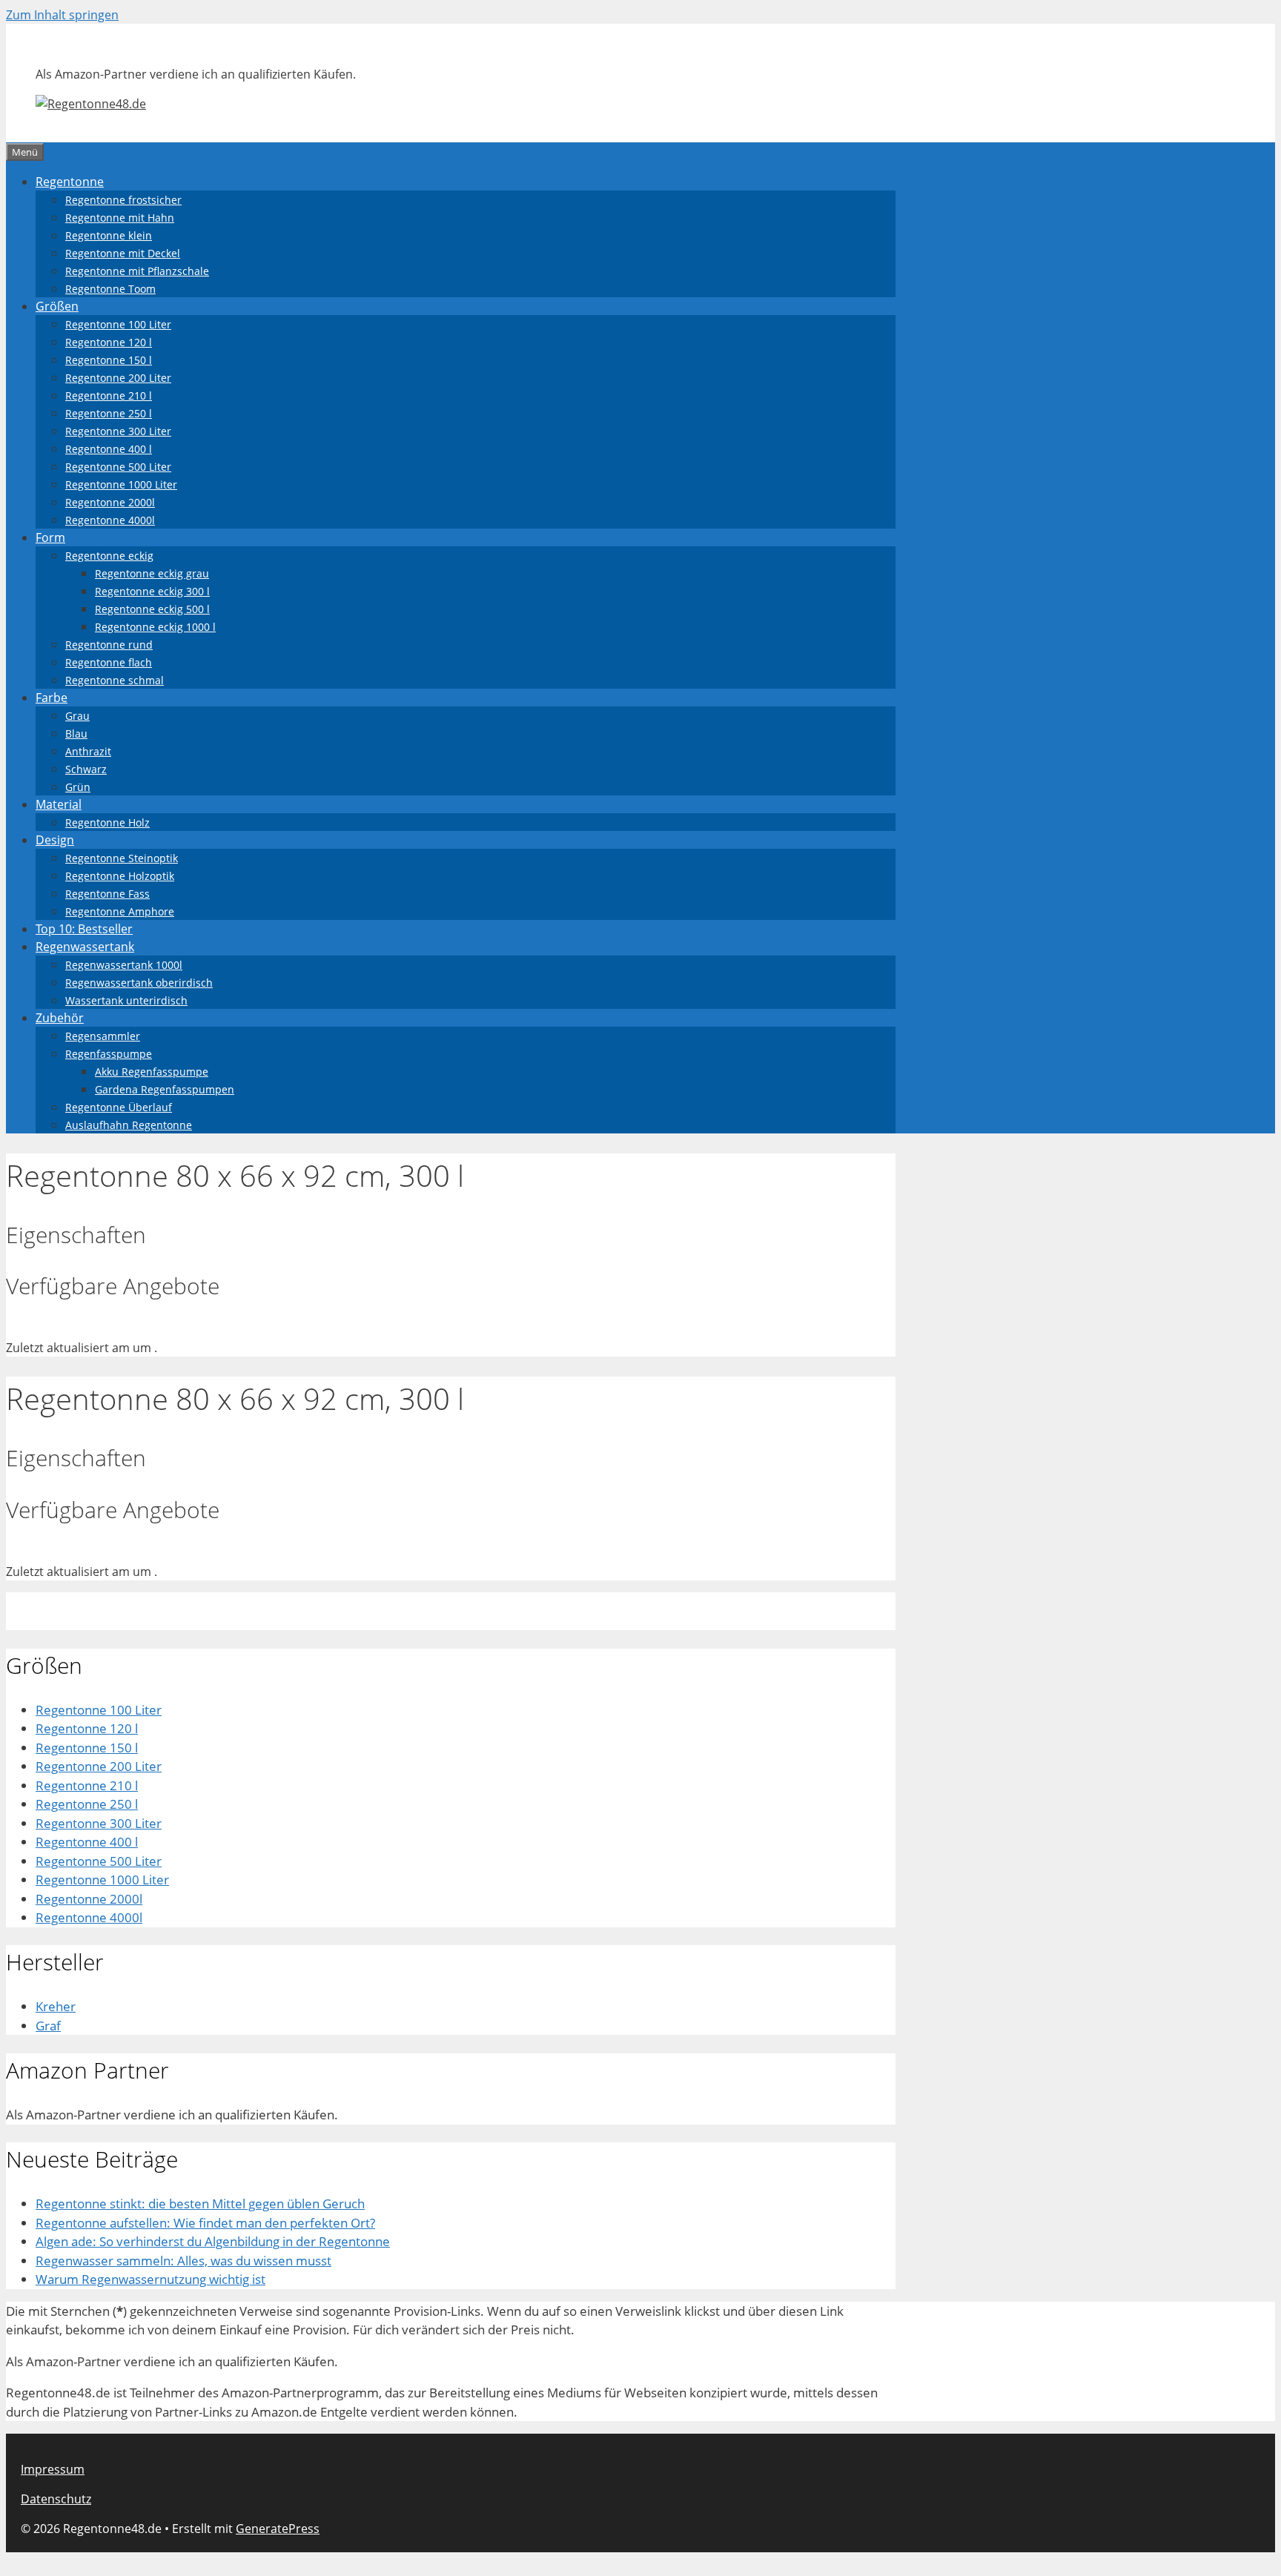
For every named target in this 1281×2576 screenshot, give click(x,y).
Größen (57, 306)
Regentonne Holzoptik (120, 876)
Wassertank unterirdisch (126, 1000)
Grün (78, 787)
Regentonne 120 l (109, 342)
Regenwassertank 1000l (124, 965)
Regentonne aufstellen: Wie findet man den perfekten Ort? (205, 2223)
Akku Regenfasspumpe (152, 1072)
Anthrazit (88, 751)
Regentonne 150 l (109, 360)
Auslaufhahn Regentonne (129, 1125)
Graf (48, 2026)
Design (55, 840)
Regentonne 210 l (109, 395)
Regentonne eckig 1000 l (155, 627)
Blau (76, 734)
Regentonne (70, 182)
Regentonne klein (109, 235)
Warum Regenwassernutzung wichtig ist (150, 2279)
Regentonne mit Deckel (123, 253)
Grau (77, 716)
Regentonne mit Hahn (120, 218)
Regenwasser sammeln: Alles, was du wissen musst (183, 2261)
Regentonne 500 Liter (118, 467)
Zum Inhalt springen (62, 15)
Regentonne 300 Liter (118, 431)
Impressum (53, 2469)
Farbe (52, 698)
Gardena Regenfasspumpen (165, 1089)
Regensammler (103, 1036)
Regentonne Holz (107, 822)
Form (50, 537)
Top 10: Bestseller (84, 929)
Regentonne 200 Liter (118, 378)
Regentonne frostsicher (123, 200)
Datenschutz (56, 2499)
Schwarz (86, 769)
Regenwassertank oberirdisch (139, 983)
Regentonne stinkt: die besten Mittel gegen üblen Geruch (200, 2203)
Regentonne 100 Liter (118, 324)
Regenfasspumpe (109, 1054)
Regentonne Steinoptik (122, 858)
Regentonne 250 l (109, 413)
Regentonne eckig (109, 556)
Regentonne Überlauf (119, 1107)
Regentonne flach (109, 662)
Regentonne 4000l (110, 520)
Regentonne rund (109, 645)
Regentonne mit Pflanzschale (137, 271)
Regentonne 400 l (109, 449)
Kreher (56, 2006)
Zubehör (60, 1018)
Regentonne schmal (115, 680)
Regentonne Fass (107, 894)
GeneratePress (278, 2529)
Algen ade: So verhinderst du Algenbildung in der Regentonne (213, 2241)
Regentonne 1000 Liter (121, 484)
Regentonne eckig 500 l (152, 609)
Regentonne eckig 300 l (152, 591)
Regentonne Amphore (120, 911)
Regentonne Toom (110, 289)
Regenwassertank (85, 947)
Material (59, 804)
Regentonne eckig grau (152, 573)
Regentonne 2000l (110, 502)
